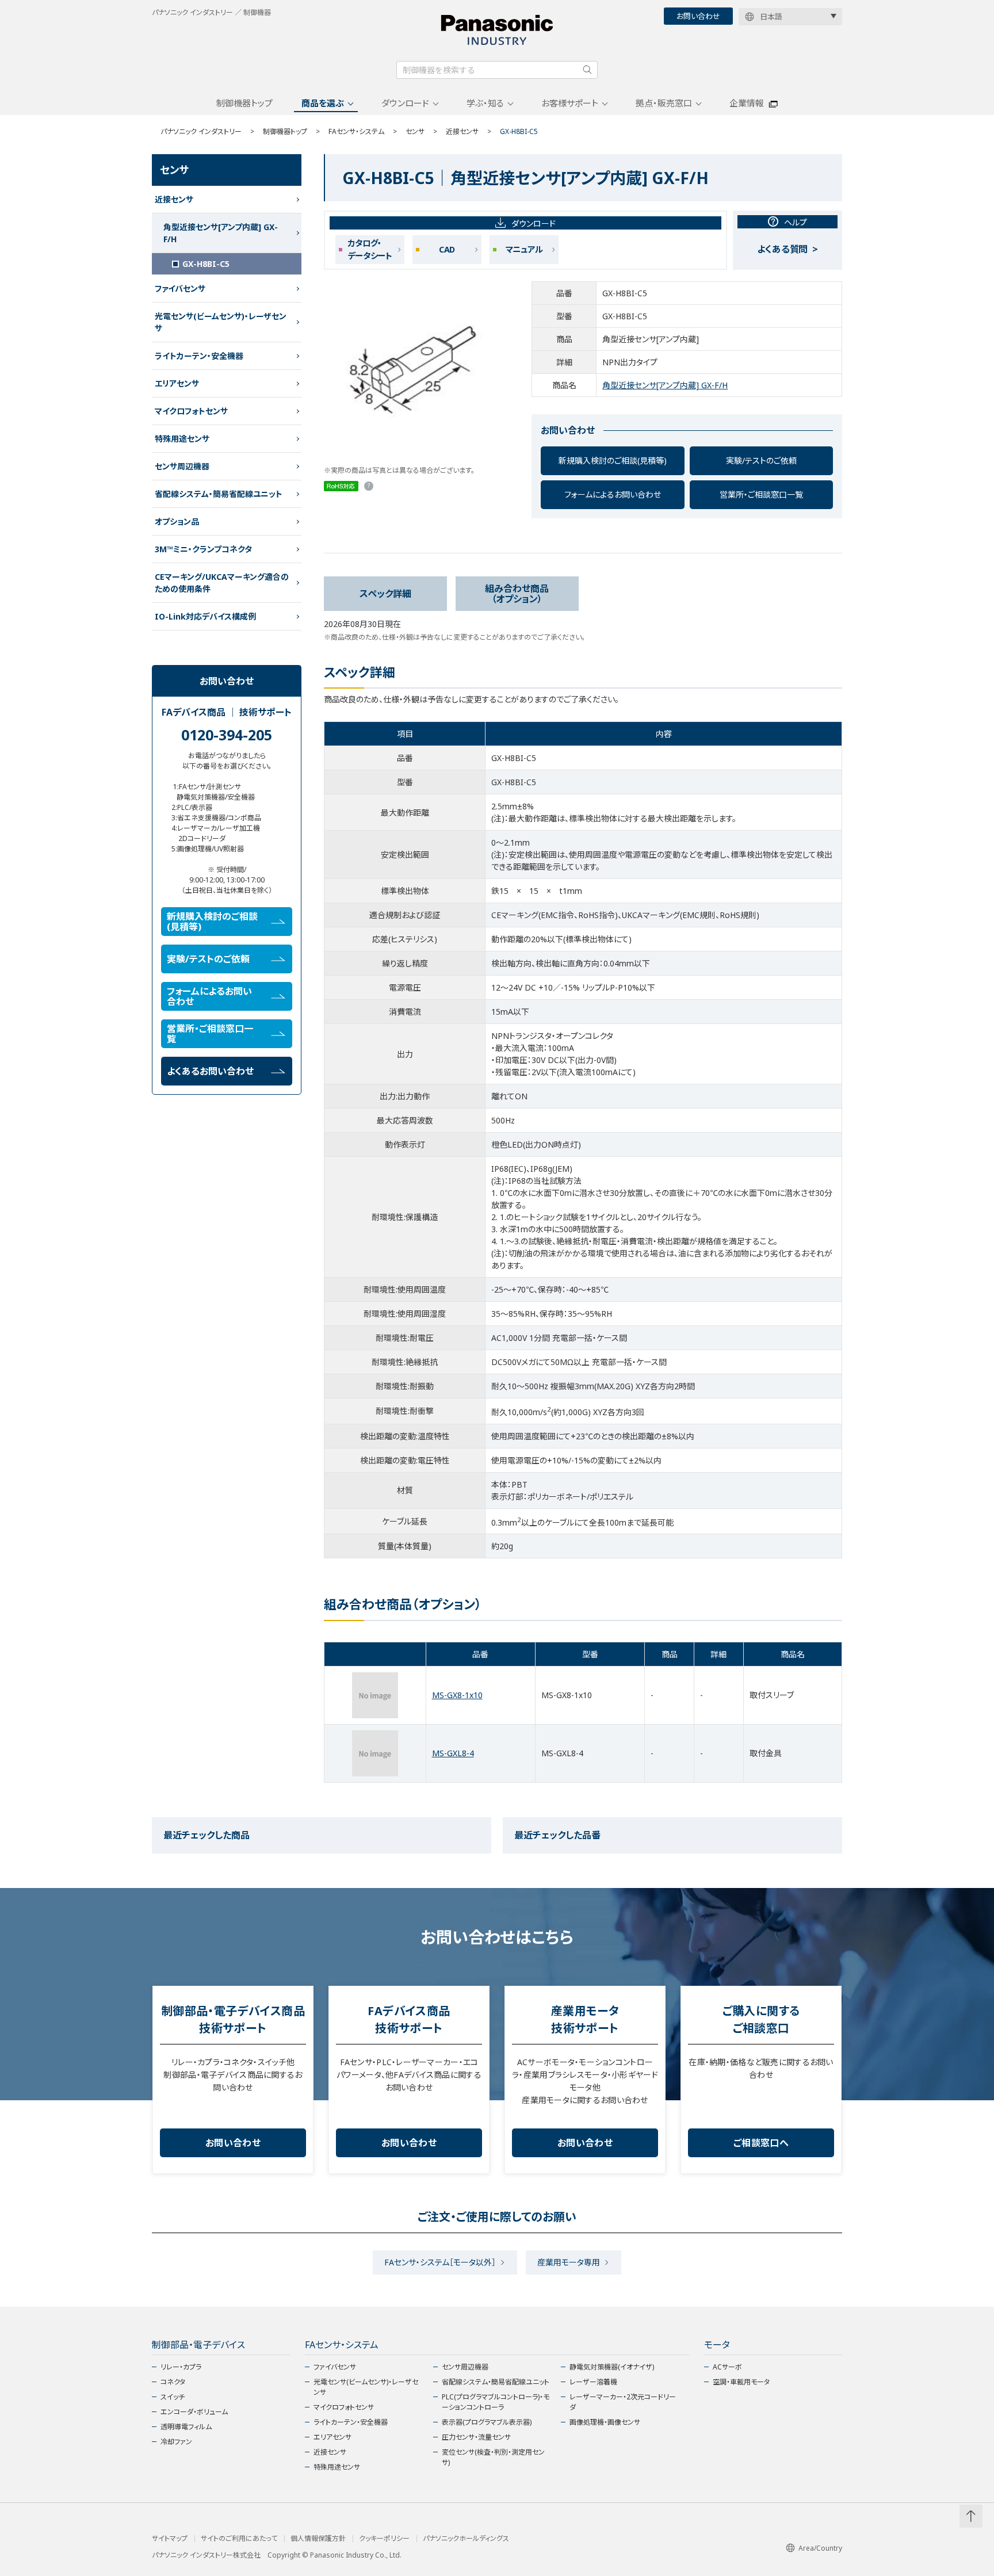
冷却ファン (176, 2442)
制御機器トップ (244, 103)
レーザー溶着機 (593, 2382)
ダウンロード (405, 103)
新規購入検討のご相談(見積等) (613, 460)
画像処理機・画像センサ (605, 2422)
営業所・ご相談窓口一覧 (761, 494)
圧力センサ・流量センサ (476, 2437)
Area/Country (820, 2548)
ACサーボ (727, 2367)
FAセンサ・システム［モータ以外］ (440, 2262)
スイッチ (173, 2397)
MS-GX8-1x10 (457, 1695)
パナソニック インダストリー (201, 131)
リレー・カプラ (181, 2367)
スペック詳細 (385, 594)
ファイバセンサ (180, 288)
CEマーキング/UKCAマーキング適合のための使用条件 (222, 583)
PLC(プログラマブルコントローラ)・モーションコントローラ (496, 2402)
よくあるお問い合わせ (210, 1071)
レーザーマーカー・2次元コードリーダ (623, 2402)
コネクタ (173, 2382)
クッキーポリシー (384, 2539)
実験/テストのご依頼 (761, 460)
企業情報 (747, 103)
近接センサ (462, 131)
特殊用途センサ (182, 439)
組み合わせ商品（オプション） (517, 594)
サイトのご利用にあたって (239, 2539)
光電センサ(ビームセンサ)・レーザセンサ (221, 322)
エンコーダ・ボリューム (194, 2412)
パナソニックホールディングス (466, 2539)
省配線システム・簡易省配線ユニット (219, 494)
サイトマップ (170, 2539)
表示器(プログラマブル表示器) (487, 2422)
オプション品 (177, 521)
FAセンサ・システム (356, 131)
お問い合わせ (698, 16)
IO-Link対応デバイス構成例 (205, 616)
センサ (415, 131)
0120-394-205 (227, 735)
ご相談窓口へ (761, 2143)
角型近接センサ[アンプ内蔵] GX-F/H (665, 385)
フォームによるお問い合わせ (613, 494)
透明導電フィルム (186, 2427)
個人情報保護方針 (318, 2539)
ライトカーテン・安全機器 (199, 356)
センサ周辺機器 (182, 466)
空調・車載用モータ (741, 2382)
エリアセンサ (177, 383)
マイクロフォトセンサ (191, 411)
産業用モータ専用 (569, 2262)
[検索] (587, 70)
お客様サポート (570, 103)
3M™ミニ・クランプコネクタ (203, 549)
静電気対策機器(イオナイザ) (612, 2367)
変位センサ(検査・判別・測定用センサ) (493, 2457)
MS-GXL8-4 (453, 1753)
